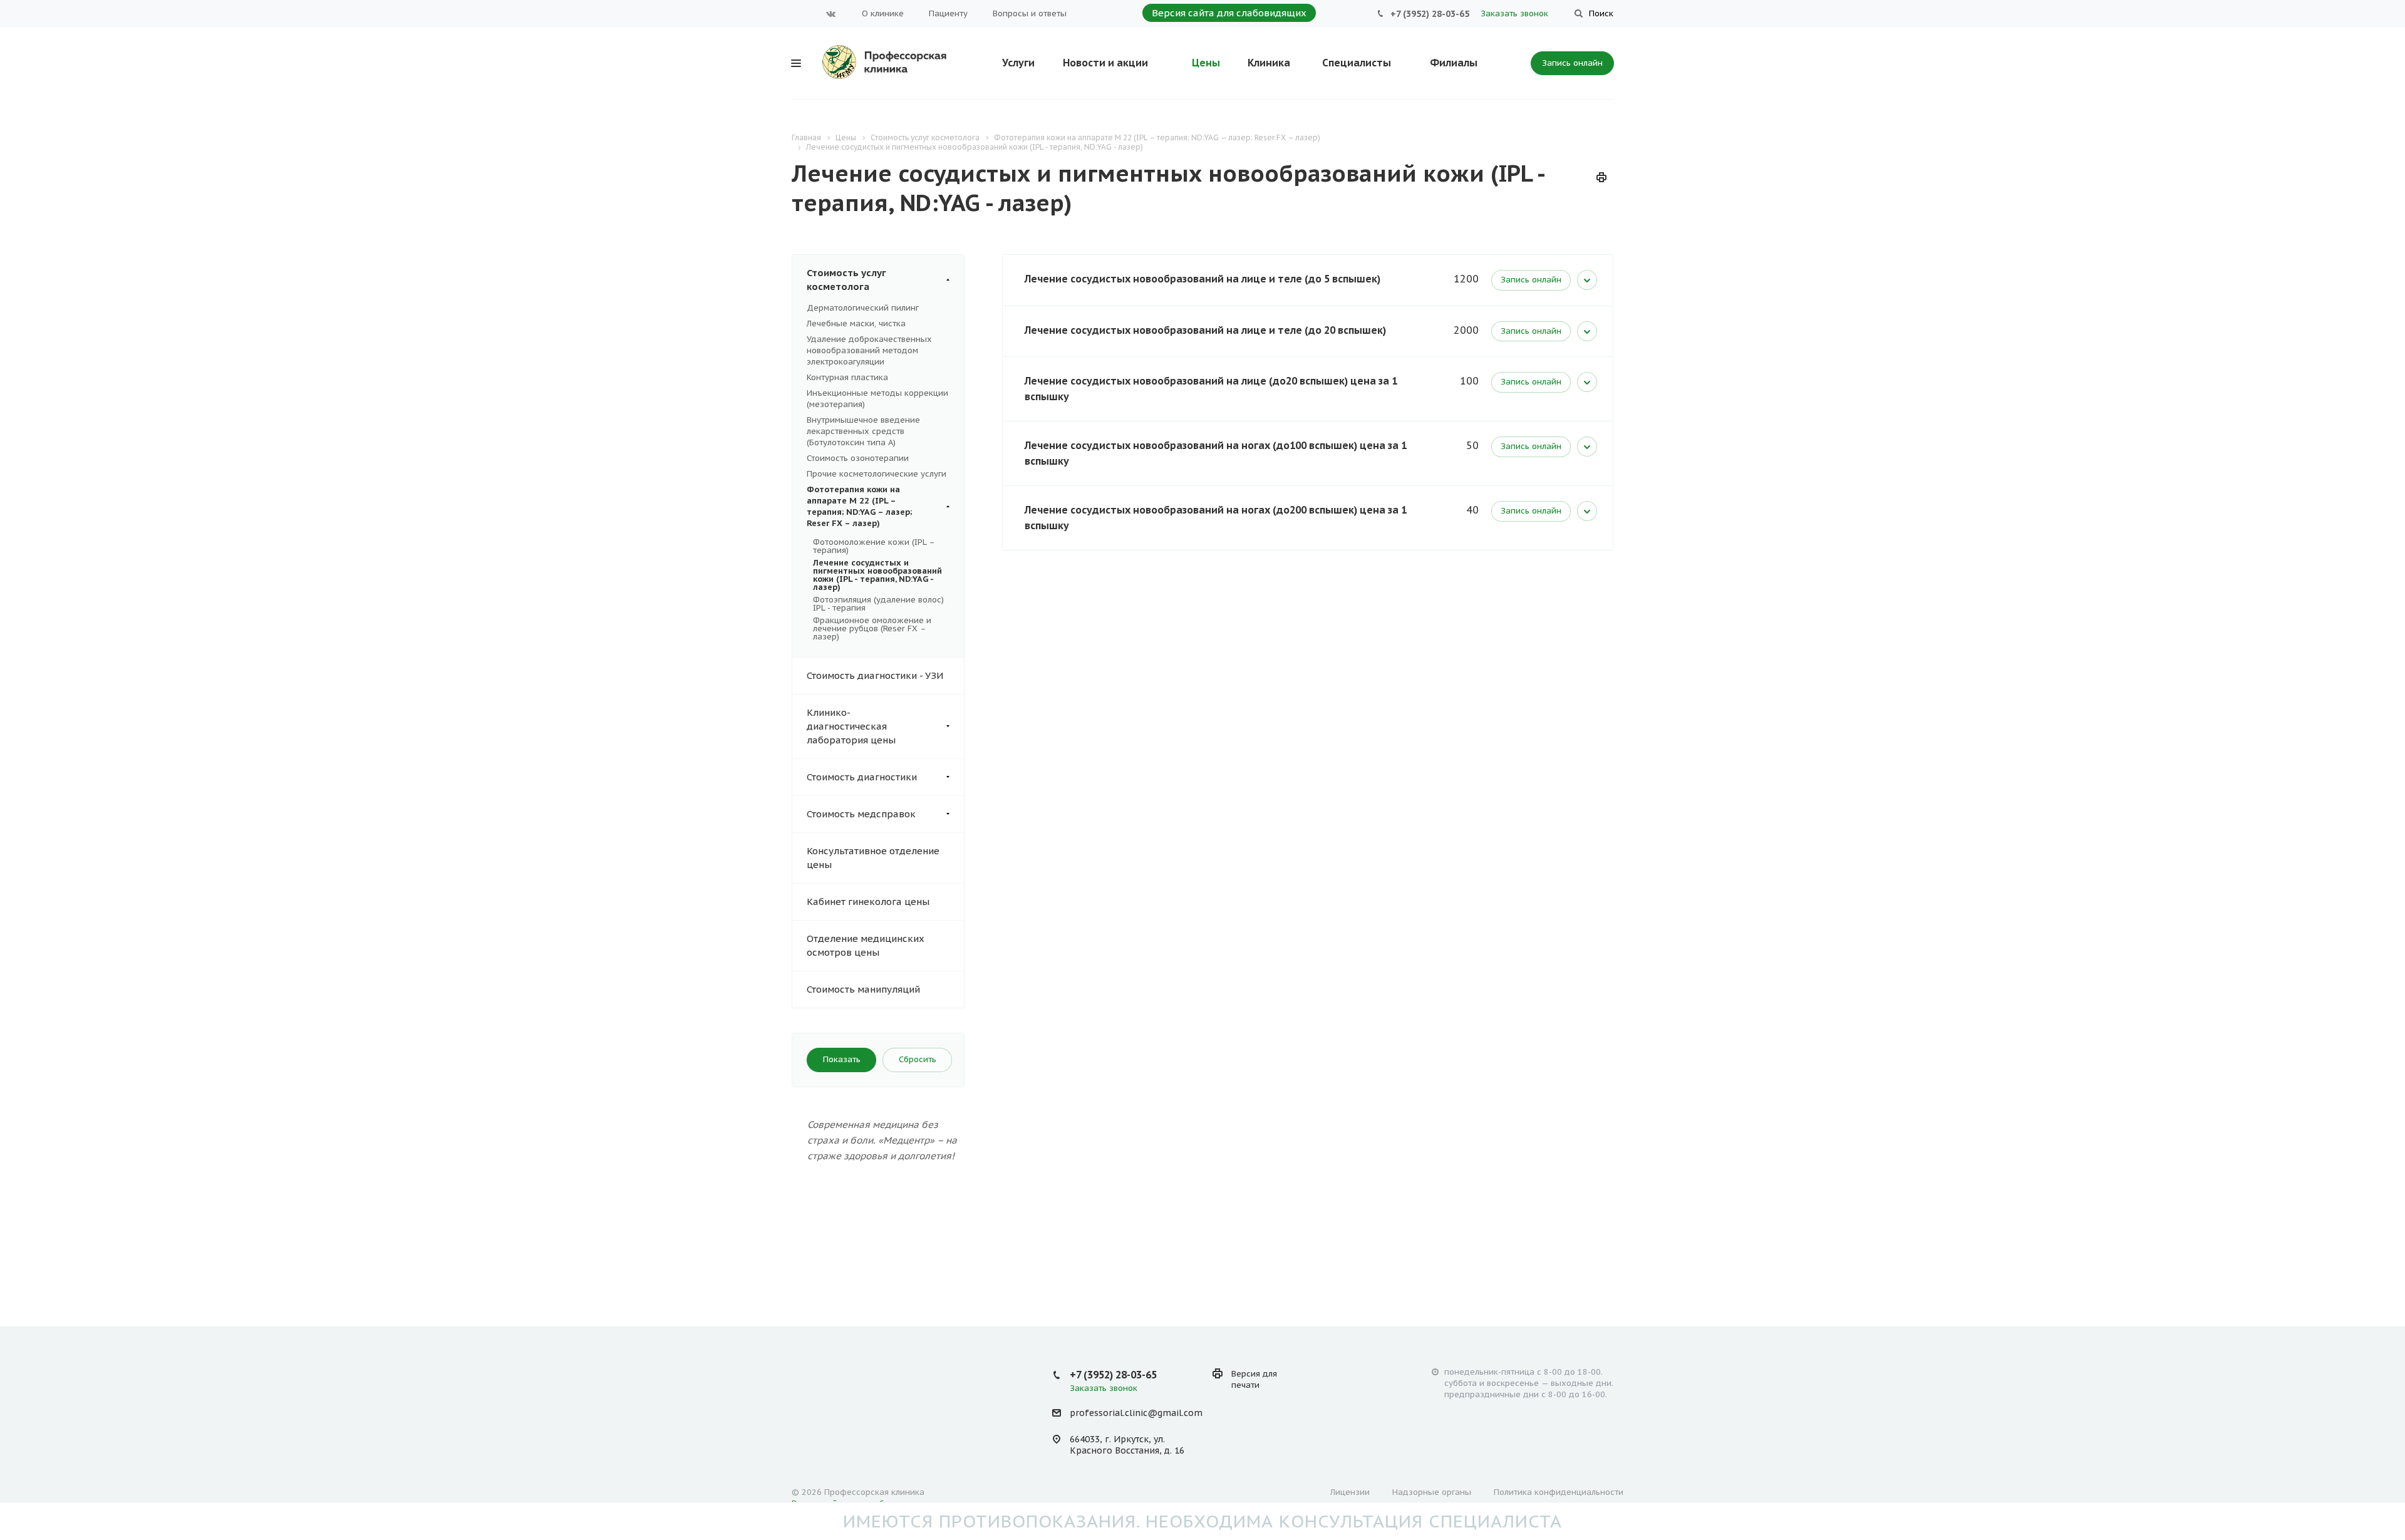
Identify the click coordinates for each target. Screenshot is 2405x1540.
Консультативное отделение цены (873, 858)
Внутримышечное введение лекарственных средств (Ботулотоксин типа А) (863, 431)
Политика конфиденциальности (1559, 1492)
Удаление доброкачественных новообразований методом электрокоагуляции (869, 350)
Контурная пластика (847, 377)
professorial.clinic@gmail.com (1136, 1413)
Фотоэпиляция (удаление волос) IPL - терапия (878, 604)
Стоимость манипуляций (863, 989)
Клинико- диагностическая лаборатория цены (851, 726)
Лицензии (1350, 1492)
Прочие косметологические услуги (877, 474)
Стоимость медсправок (861, 814)
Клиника (1269, 63)
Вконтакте (831, 14)
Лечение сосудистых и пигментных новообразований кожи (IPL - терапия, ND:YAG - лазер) (877, 575)
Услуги (1018, 63)
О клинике (883, 13)
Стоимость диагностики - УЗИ (875, 675)
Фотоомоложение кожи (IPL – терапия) (874, 546)
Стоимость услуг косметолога (846, 280)
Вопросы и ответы (1030, 13)
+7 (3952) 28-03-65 (1430, 14)
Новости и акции (1105, 63)
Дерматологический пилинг (863, 308)
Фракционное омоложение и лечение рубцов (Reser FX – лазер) (872, 628)
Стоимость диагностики (862, 777)
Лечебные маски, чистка (856, 323)
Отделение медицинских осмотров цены (866, 945)
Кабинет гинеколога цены (868, 902)
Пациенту (948, 13)
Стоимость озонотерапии (858, 458)
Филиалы (1454, 63)
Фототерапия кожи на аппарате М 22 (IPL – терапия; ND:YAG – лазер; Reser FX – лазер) (859, 506)
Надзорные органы (1432, 1492)
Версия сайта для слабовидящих (1229, 13)
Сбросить (918, 1059)
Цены (1206, 63)
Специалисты (1357, 63)
